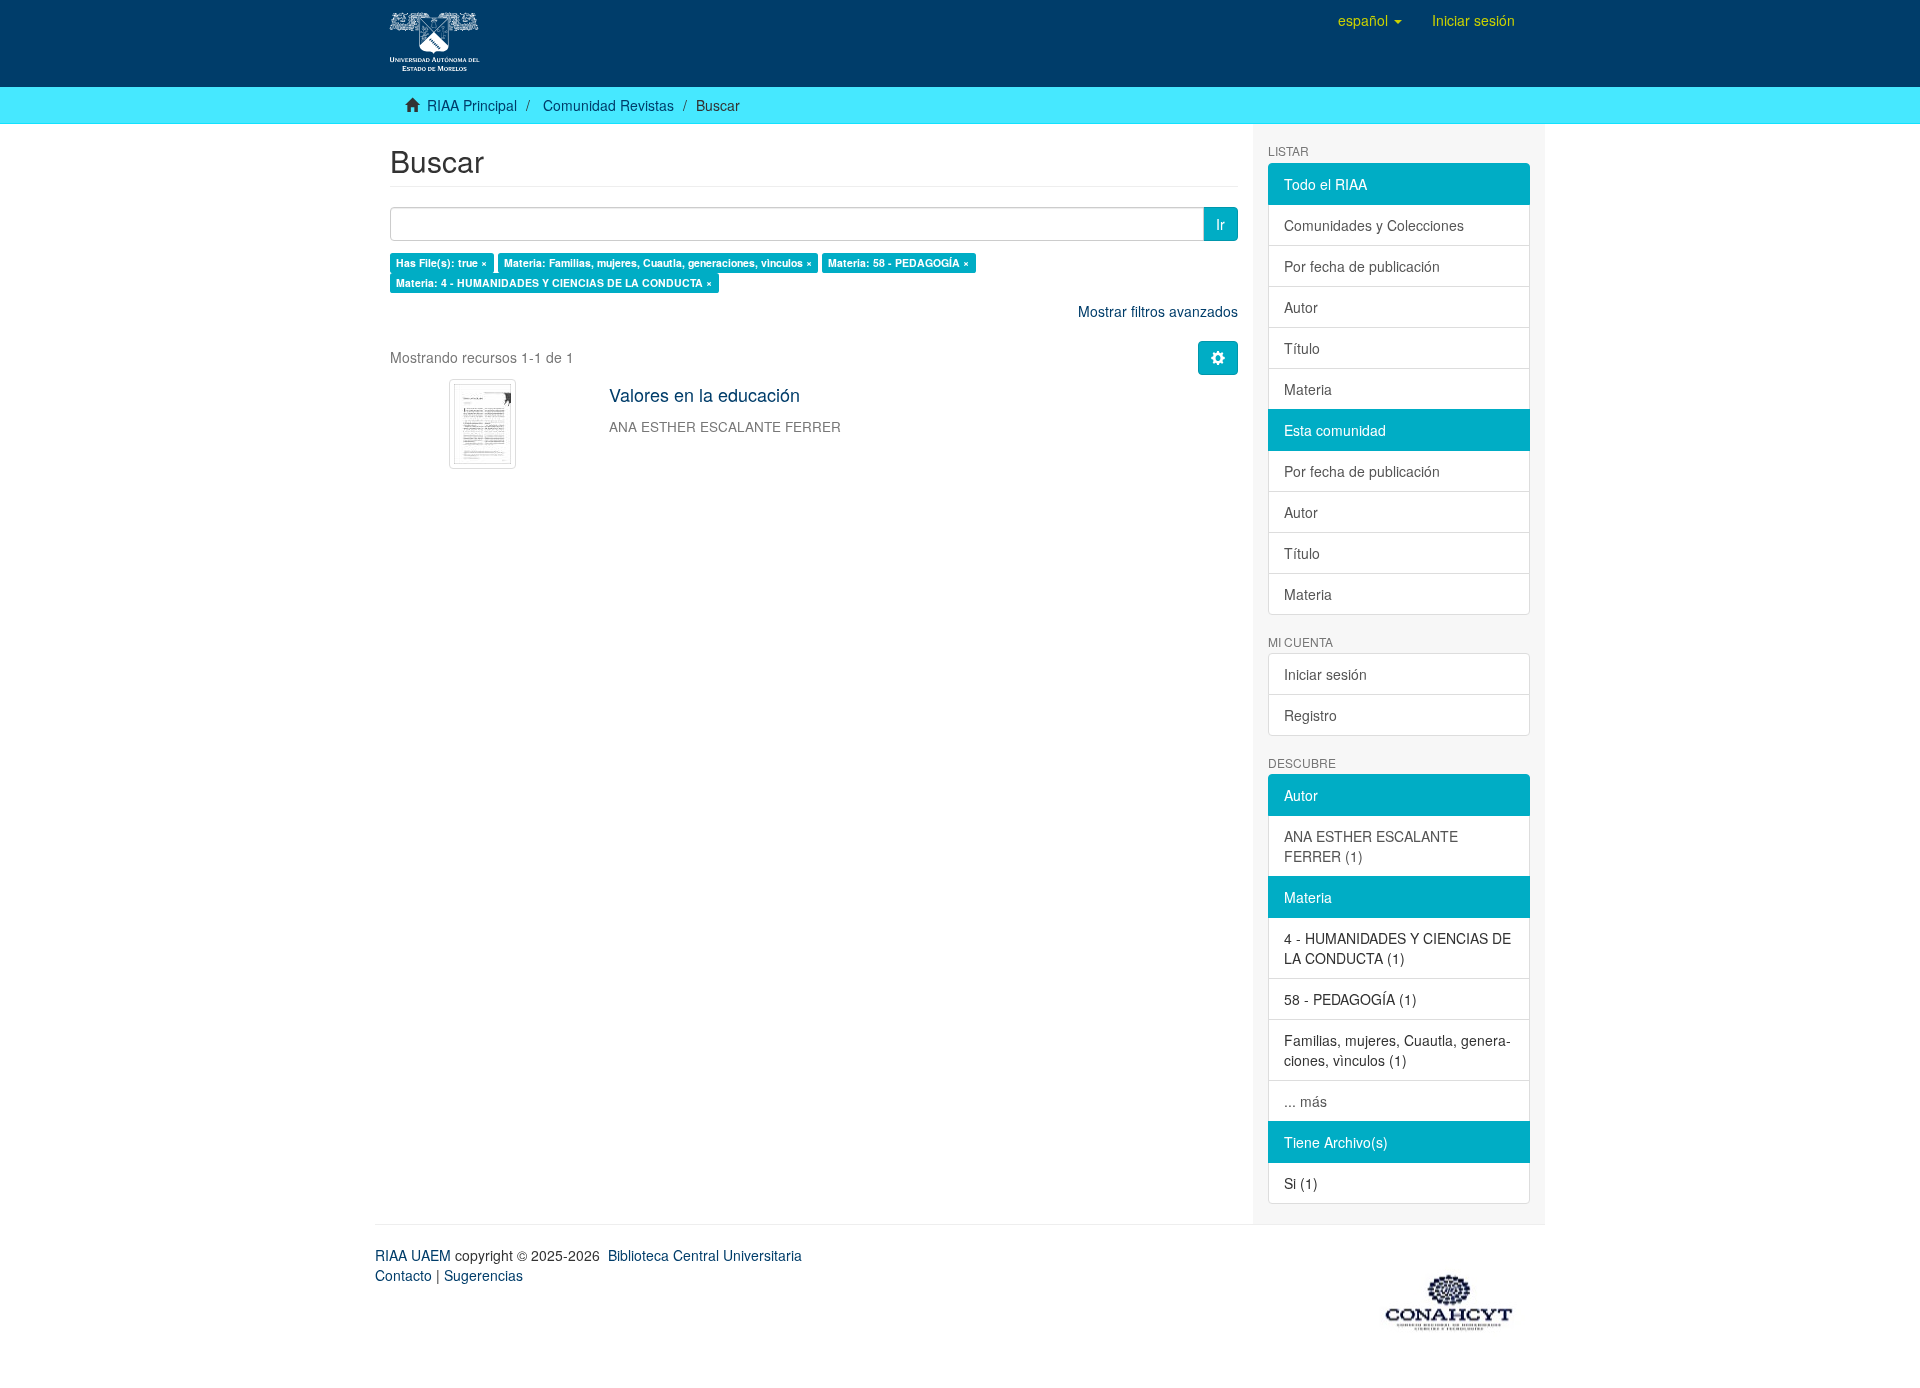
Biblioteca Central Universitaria (705, 1255)
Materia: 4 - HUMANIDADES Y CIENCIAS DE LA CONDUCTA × (554, 282)
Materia (1308, 389)
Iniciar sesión (1325, 674)
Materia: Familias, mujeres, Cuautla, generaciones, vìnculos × (658, 262)
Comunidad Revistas (608, 105)
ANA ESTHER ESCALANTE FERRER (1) (1371, 846)
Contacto (403, 1275)
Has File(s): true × (441, 262)
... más (1305, 1101)
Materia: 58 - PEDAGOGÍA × (898, 262)
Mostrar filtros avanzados (1158, 311)
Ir (1220, 224)
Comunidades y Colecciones (1374, 225)
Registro (1310, 715)
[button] (1370, 20)
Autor (1301, 307)
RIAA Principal (472, 105)
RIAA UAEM (415, 1255)
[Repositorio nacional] (1455, 1299)
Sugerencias (483, 1275)
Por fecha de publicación (1362, 266)
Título (1302, 348)
